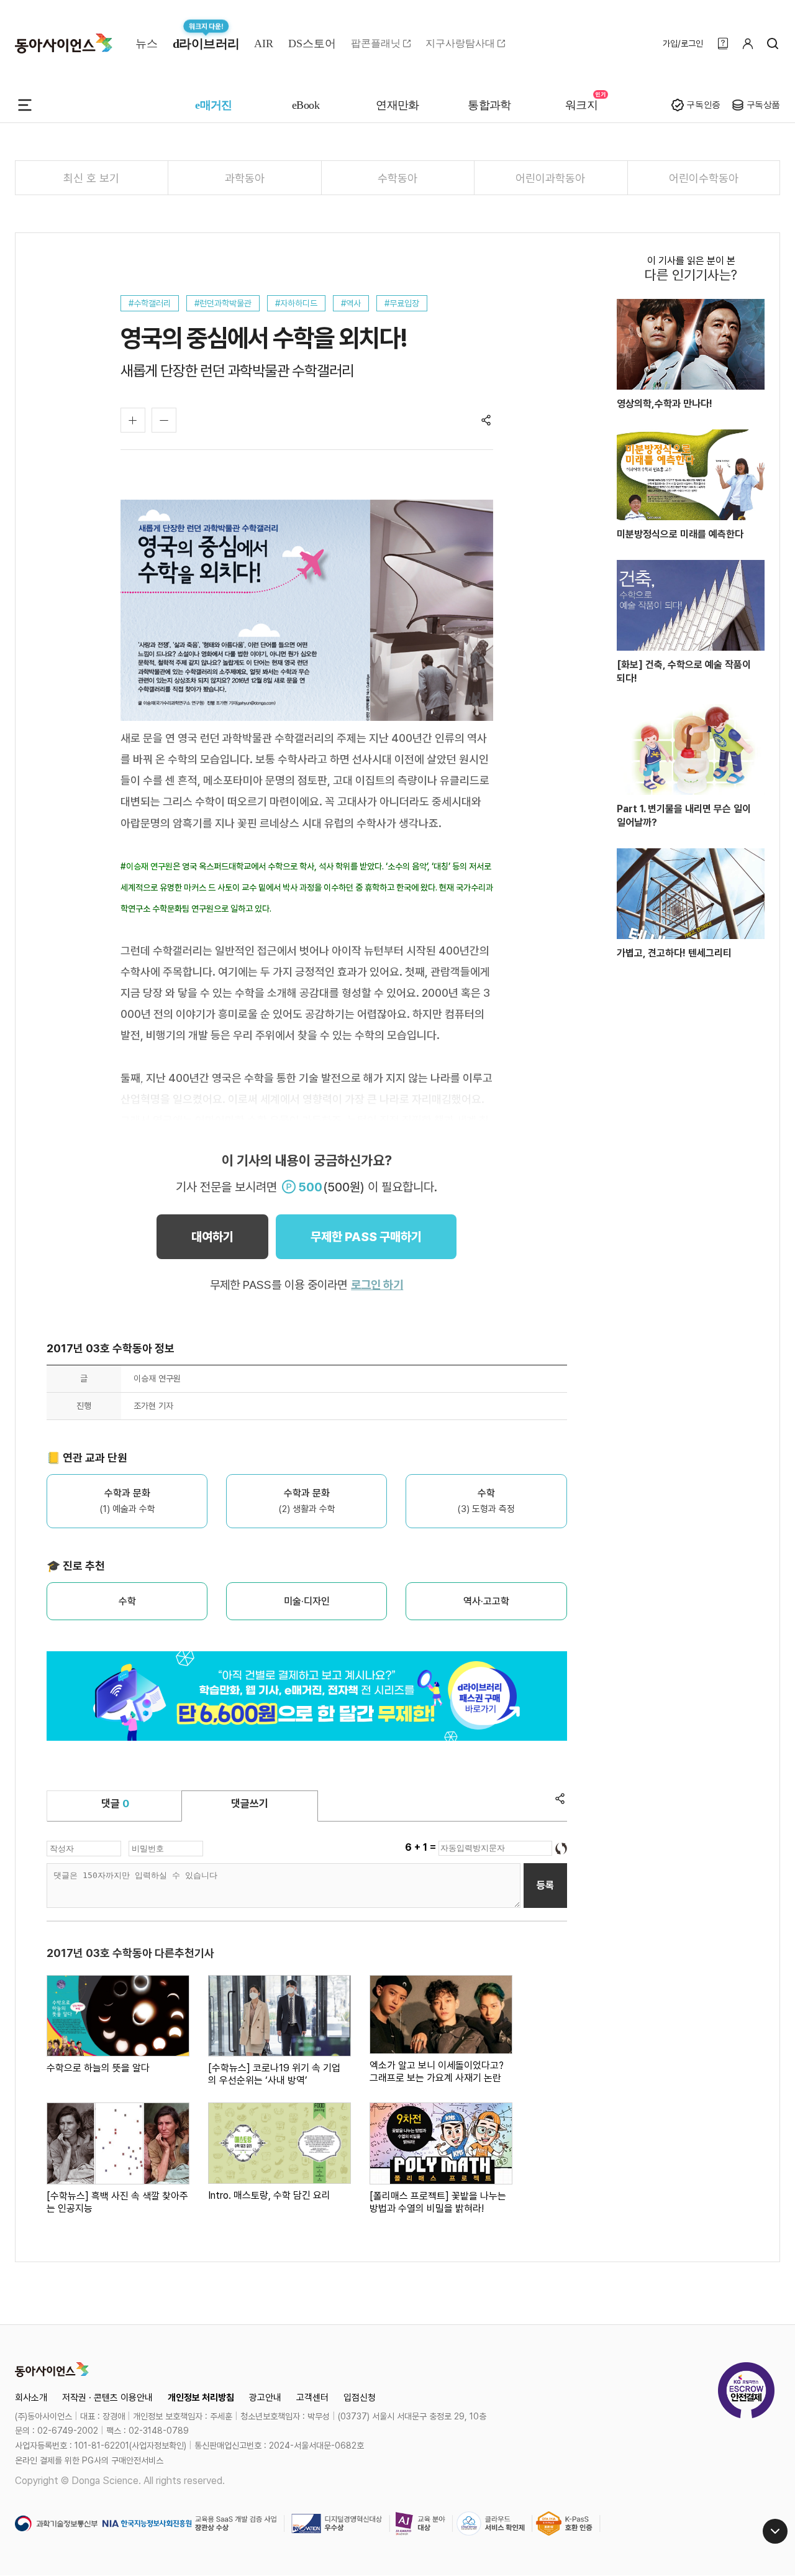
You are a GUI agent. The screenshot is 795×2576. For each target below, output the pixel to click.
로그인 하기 (377, 1285)
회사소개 (31, 2398)
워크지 (581, 105)
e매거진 (214, 105)
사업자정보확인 (158, 2445)
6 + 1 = (422, 1847)
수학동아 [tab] (397, 178)
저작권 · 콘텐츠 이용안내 (107, 2398)
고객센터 (312, 2398)
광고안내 (265, 2398)
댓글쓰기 (250, 1804)
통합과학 (489, 105)
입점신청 (360, 2398)
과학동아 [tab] (245, 178)
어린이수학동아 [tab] (704, 178)
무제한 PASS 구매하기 (366, 1237)
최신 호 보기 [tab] (91, 178)
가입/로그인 (683, 44)
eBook (306, 105)
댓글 (115, 1804)
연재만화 (397, 105)
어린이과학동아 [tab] (550, 178)
